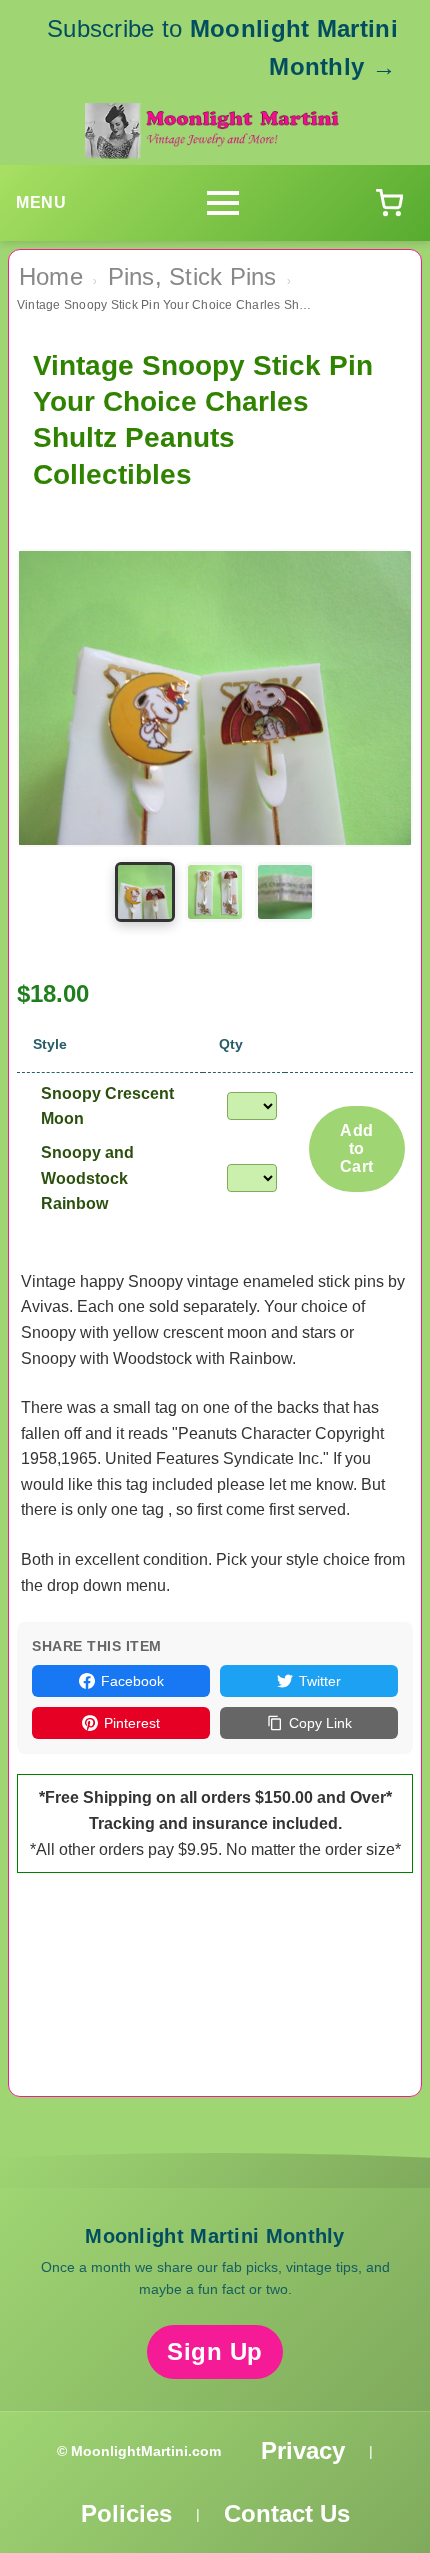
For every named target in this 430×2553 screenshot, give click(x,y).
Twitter (320, 1681)
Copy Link (320, 1723)
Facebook (132, 1681)
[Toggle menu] (223, 203)
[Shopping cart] (389, 203)
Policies (126, 2513)
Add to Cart (357, 1148)
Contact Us (287, 2513)
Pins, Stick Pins (192, 276)
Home (51, 276)
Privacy (303, 2450)
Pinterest (132, 1723)
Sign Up (215, 2351)
